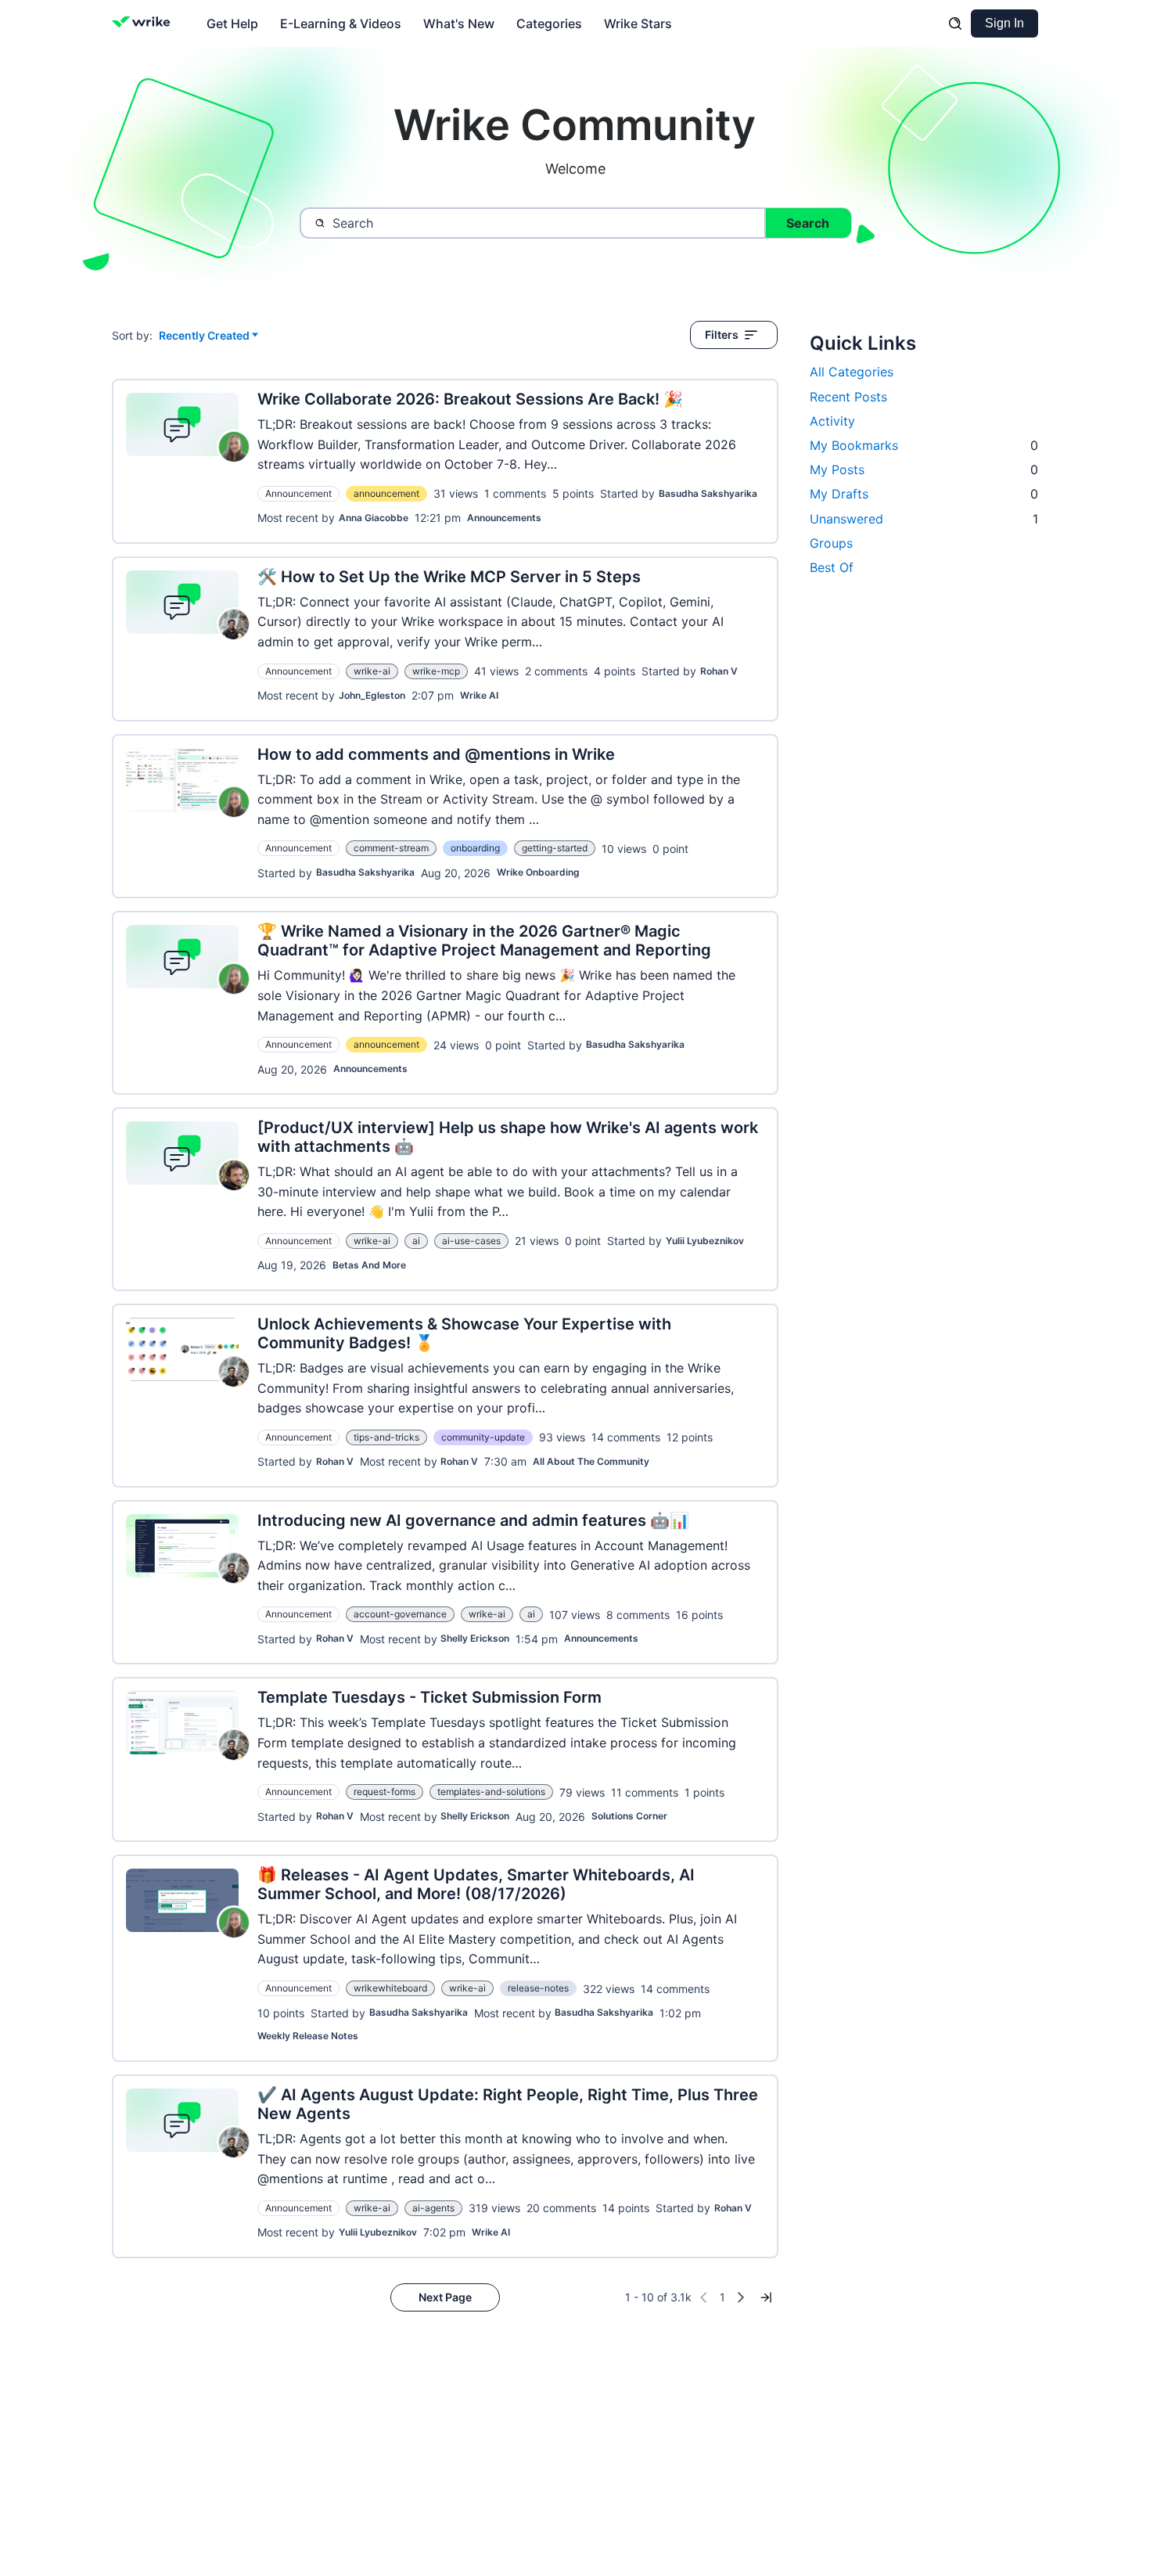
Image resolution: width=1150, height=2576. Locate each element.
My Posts (924, 470)
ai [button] (416, 1241)
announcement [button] (386, 493)
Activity (832, 421)
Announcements (504, 518)
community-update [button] (483, 1437)
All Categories (852, 372)
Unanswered (924, 519)
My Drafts (924, 494)
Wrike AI (479, 695)
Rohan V (719, 671)
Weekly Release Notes (308, 2036)
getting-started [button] (555, 848)
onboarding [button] (475, 848)
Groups (831, 543)
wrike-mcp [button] (436, 671)
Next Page (445, 2297)
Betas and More (369, 1265)
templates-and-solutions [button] (491, 1792)
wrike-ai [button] (372, 671)
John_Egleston (372, 695)
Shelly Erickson (475, 1638)
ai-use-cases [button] (471, 1241)
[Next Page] (741, 2297)
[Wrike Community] (144, 23)
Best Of (832, 567)
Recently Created (204, 336)
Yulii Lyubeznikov (705, 1241)
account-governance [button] (400, 1614)
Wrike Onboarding (538, 872)
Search (808, 223)
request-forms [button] (385, 1792)
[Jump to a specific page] (766, 2297)
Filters (722, 335)
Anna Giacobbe (374, 518)
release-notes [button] (538, 1988)
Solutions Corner (629, 1816)
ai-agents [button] (433, 2208)
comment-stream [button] (391, 848)
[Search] (955, 23)
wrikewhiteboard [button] (390, 1988)
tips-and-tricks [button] (386, 1437)
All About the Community (591, 1461)
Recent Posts (848, 397)
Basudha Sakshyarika (708, 493)
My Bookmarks (924, 445)
